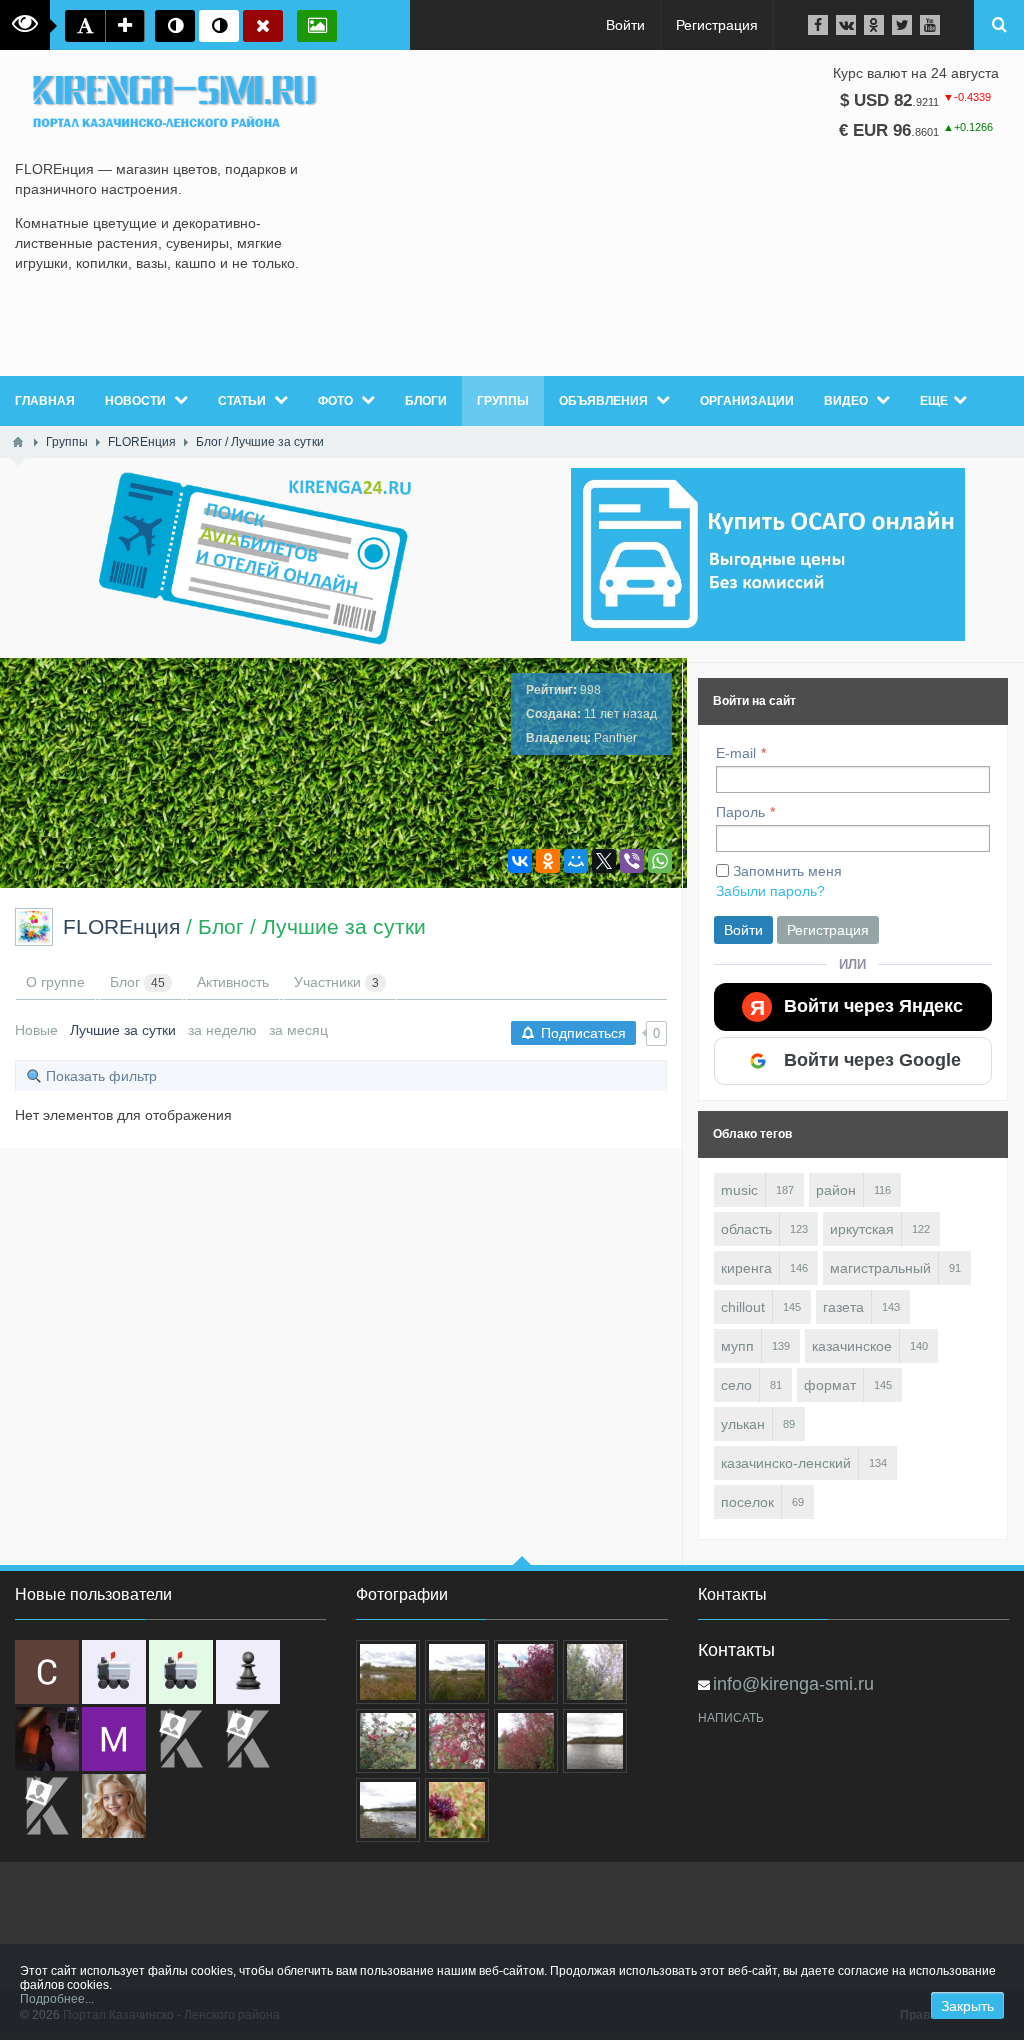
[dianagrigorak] (47, 1739)
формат (830, 1385)
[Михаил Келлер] (114, 1739)
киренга (746, 1268)
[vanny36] (114, 1806)
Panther (615, 738)
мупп (737, 1346)
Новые (36, 1030)
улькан (743, 1424)
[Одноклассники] (548, 861)
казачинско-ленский (786, 1463)
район (836, 1190)
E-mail (736, 753)
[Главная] (18, 442)
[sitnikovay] (181, 1739)
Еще (934, 401)
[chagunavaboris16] (248, 1672)
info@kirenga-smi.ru (793, 1684)
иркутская (862, 1229)
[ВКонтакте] (520, 861)
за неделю (222, 1030)
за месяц (298, 1030)
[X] (604, 861)
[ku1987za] (114, 1672)
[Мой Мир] (576, 861)
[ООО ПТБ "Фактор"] (248, 1739)
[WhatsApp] (660, 861)
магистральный (880, 1268)
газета (843, 1307)
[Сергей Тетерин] (47, 1672)
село (736, 1385)
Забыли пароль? (770, 891)
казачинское (852, 1346)
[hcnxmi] (181, 1672)
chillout (743, 1307)
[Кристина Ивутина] (47, 1806)
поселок (747, 1502)
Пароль (740, 812)
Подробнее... (57, 1999)
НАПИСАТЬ (731, 1718)
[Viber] (632, 861)
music (739, 1190)
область (746, 1229)
